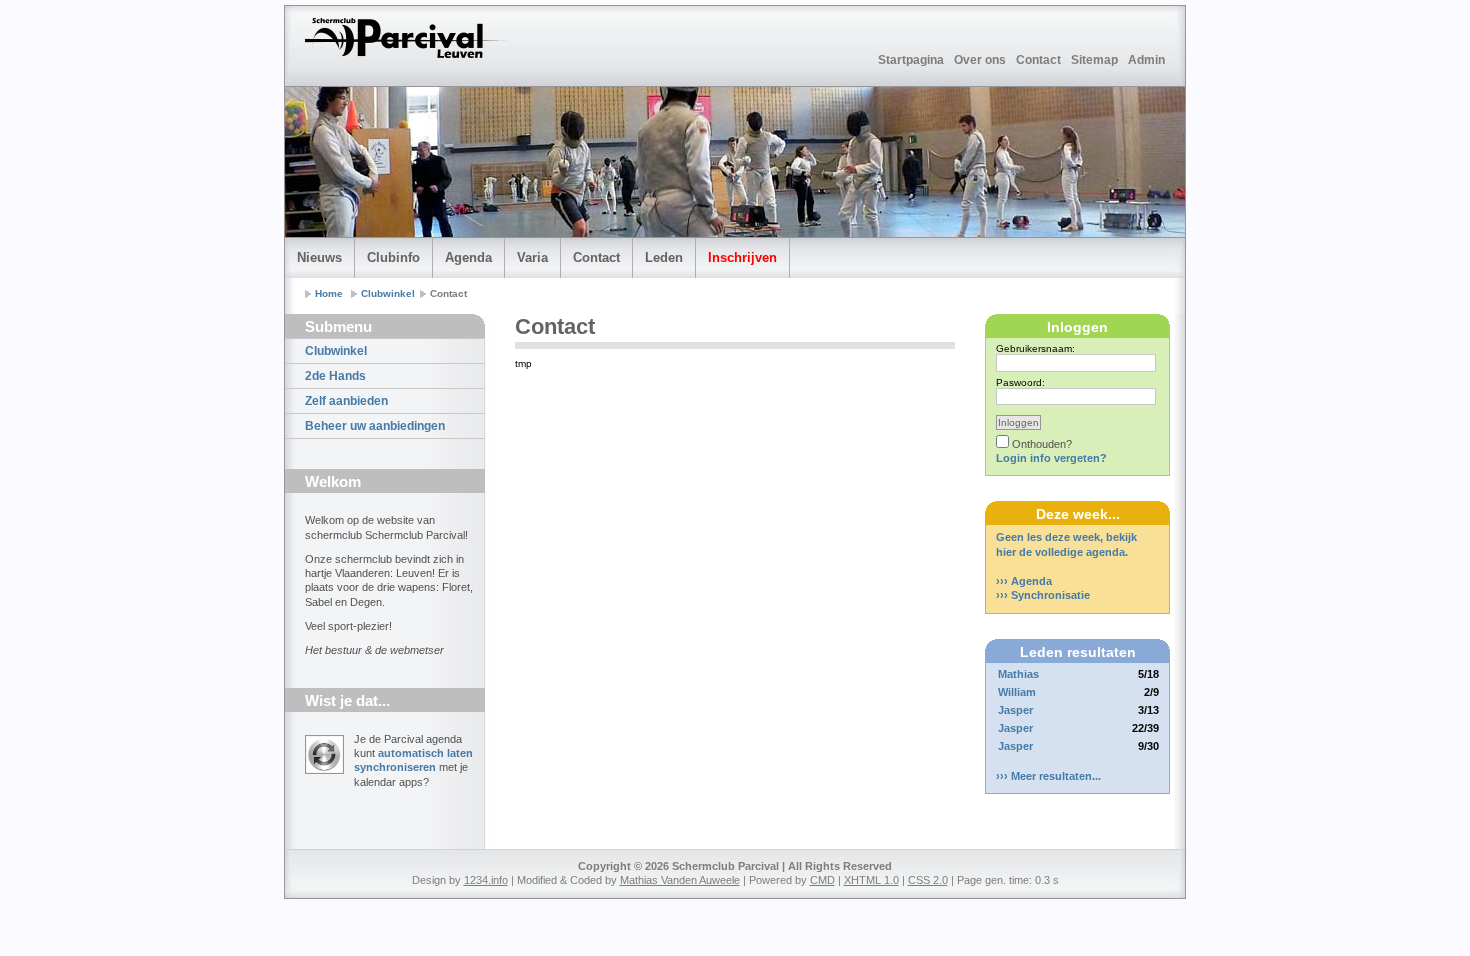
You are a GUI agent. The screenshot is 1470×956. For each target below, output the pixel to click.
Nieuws (319, 257)
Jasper (1015, 710)
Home (329, 293)
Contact (1038, 60)
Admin (1146, 60)
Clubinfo (393, 257)
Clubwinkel (388, 293)
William (1017, 692)
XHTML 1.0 (871, 880)
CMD (822, 880)
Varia (532, 257)
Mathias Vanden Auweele (680, 880)
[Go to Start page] (405, 38)
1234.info (486, 880)
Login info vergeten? (1051, 458)
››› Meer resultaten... (1048, 776)
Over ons (980, 60)
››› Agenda (1024, 581)
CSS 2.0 (928, 880)
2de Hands (335, 376)
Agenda (468, 257)
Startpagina (911, 60)
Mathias (1018, 674)
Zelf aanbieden (346, 401)
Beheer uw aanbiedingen (375, 426)
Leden (664, 257)
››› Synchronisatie (1043, 595)
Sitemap (1094, 60)
